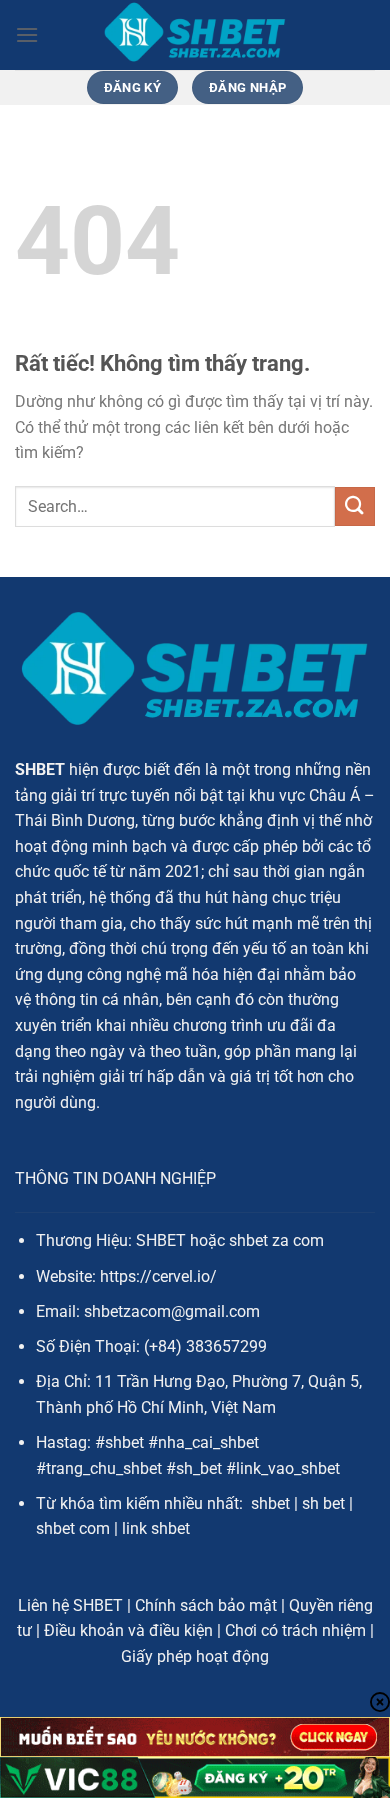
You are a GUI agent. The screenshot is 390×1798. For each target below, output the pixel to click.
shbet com (73, 1528)
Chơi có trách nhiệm (295, 1630)
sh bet (323, 1503)
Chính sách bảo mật (206, 1605)
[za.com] (195, 35)
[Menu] (27, 34)
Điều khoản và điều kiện (128, 1630)
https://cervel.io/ (158, 1276)
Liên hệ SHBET (70, 1605)
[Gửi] (355, 506)
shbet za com (276, 1240)
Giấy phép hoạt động (195, 1656)
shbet (270, 1503)
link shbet (156, 1528)
